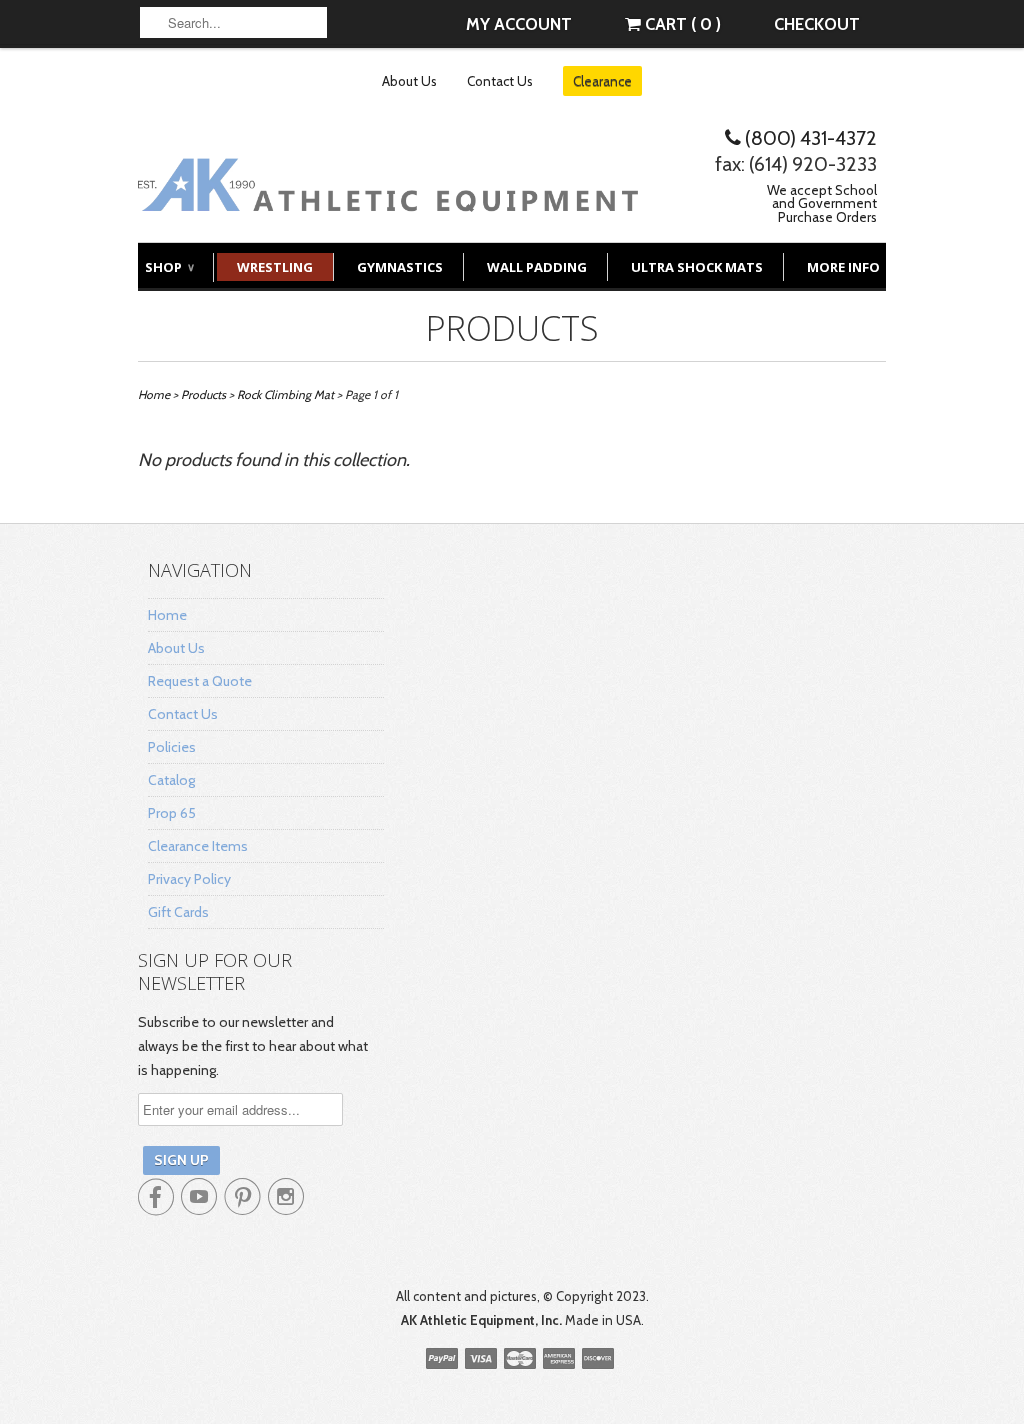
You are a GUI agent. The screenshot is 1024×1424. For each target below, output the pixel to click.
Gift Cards (178, 912)
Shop (169, 267)
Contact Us (500, 81)
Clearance (602, 81)
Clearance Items (198, 846)
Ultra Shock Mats (697, 267)
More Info (843, 267)
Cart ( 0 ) (681, 24)
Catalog (171, 780)
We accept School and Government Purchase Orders (822, 203)
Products (512, 328)
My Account (519, 24)
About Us (409, 81)
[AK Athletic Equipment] (388, 196)
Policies (172, 747)
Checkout (817, 24)
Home (167, 615)
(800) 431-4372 (809, 138)
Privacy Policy (189, 879)
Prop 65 (172, 813)
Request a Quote (200, 681)
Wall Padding (537, 267)
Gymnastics (400, 267)
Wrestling (275, 267)
